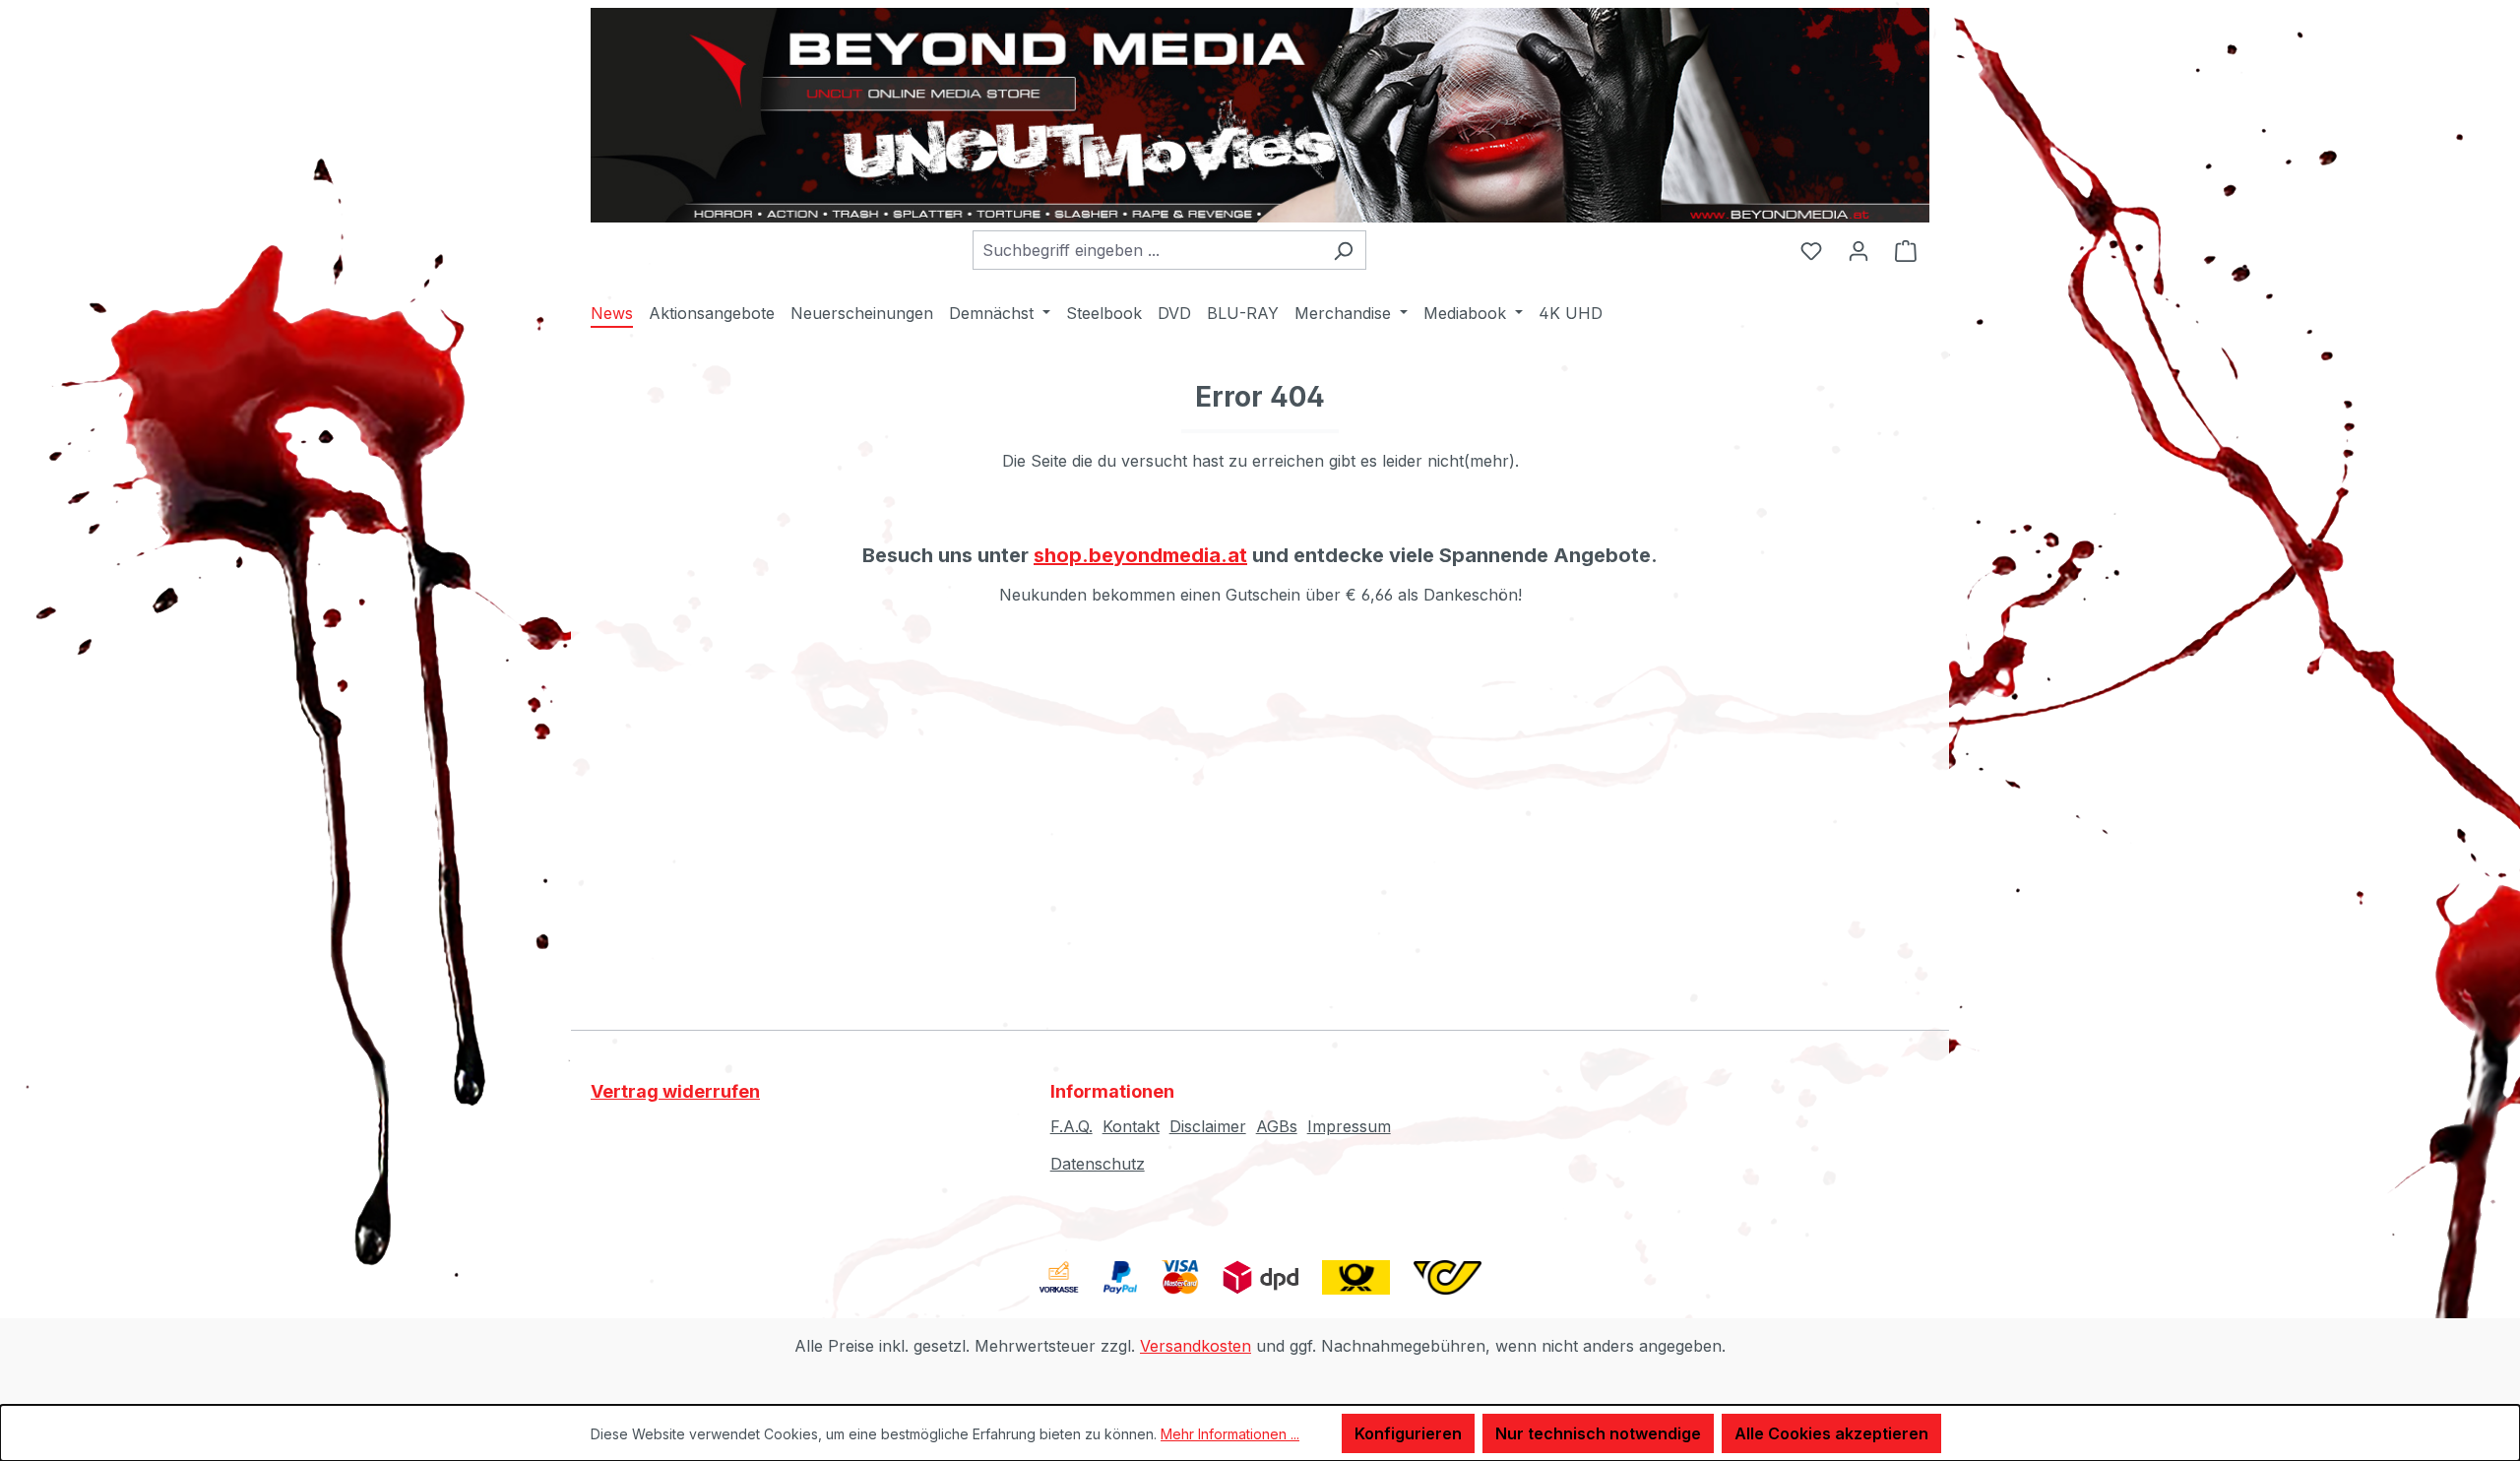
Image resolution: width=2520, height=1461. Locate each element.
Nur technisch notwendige (1598, 1433)
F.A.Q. (1071, 1126)
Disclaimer (1208, 1126)
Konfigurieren (1408, 1433)
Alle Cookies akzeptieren (1831, 1433)
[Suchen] (1343, 250)
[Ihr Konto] (1858, 250)
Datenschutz (1098, 1164)
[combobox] (1147, 250)
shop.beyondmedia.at (1140, 555)
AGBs (1277, 1126)
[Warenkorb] (1906, 250)
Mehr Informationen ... (1230, 1434)
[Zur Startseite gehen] (1260, 115)
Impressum (1349, 1126)
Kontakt (1131, 1126)
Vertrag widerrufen (675, 1091)
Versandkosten (1196, 1346)
